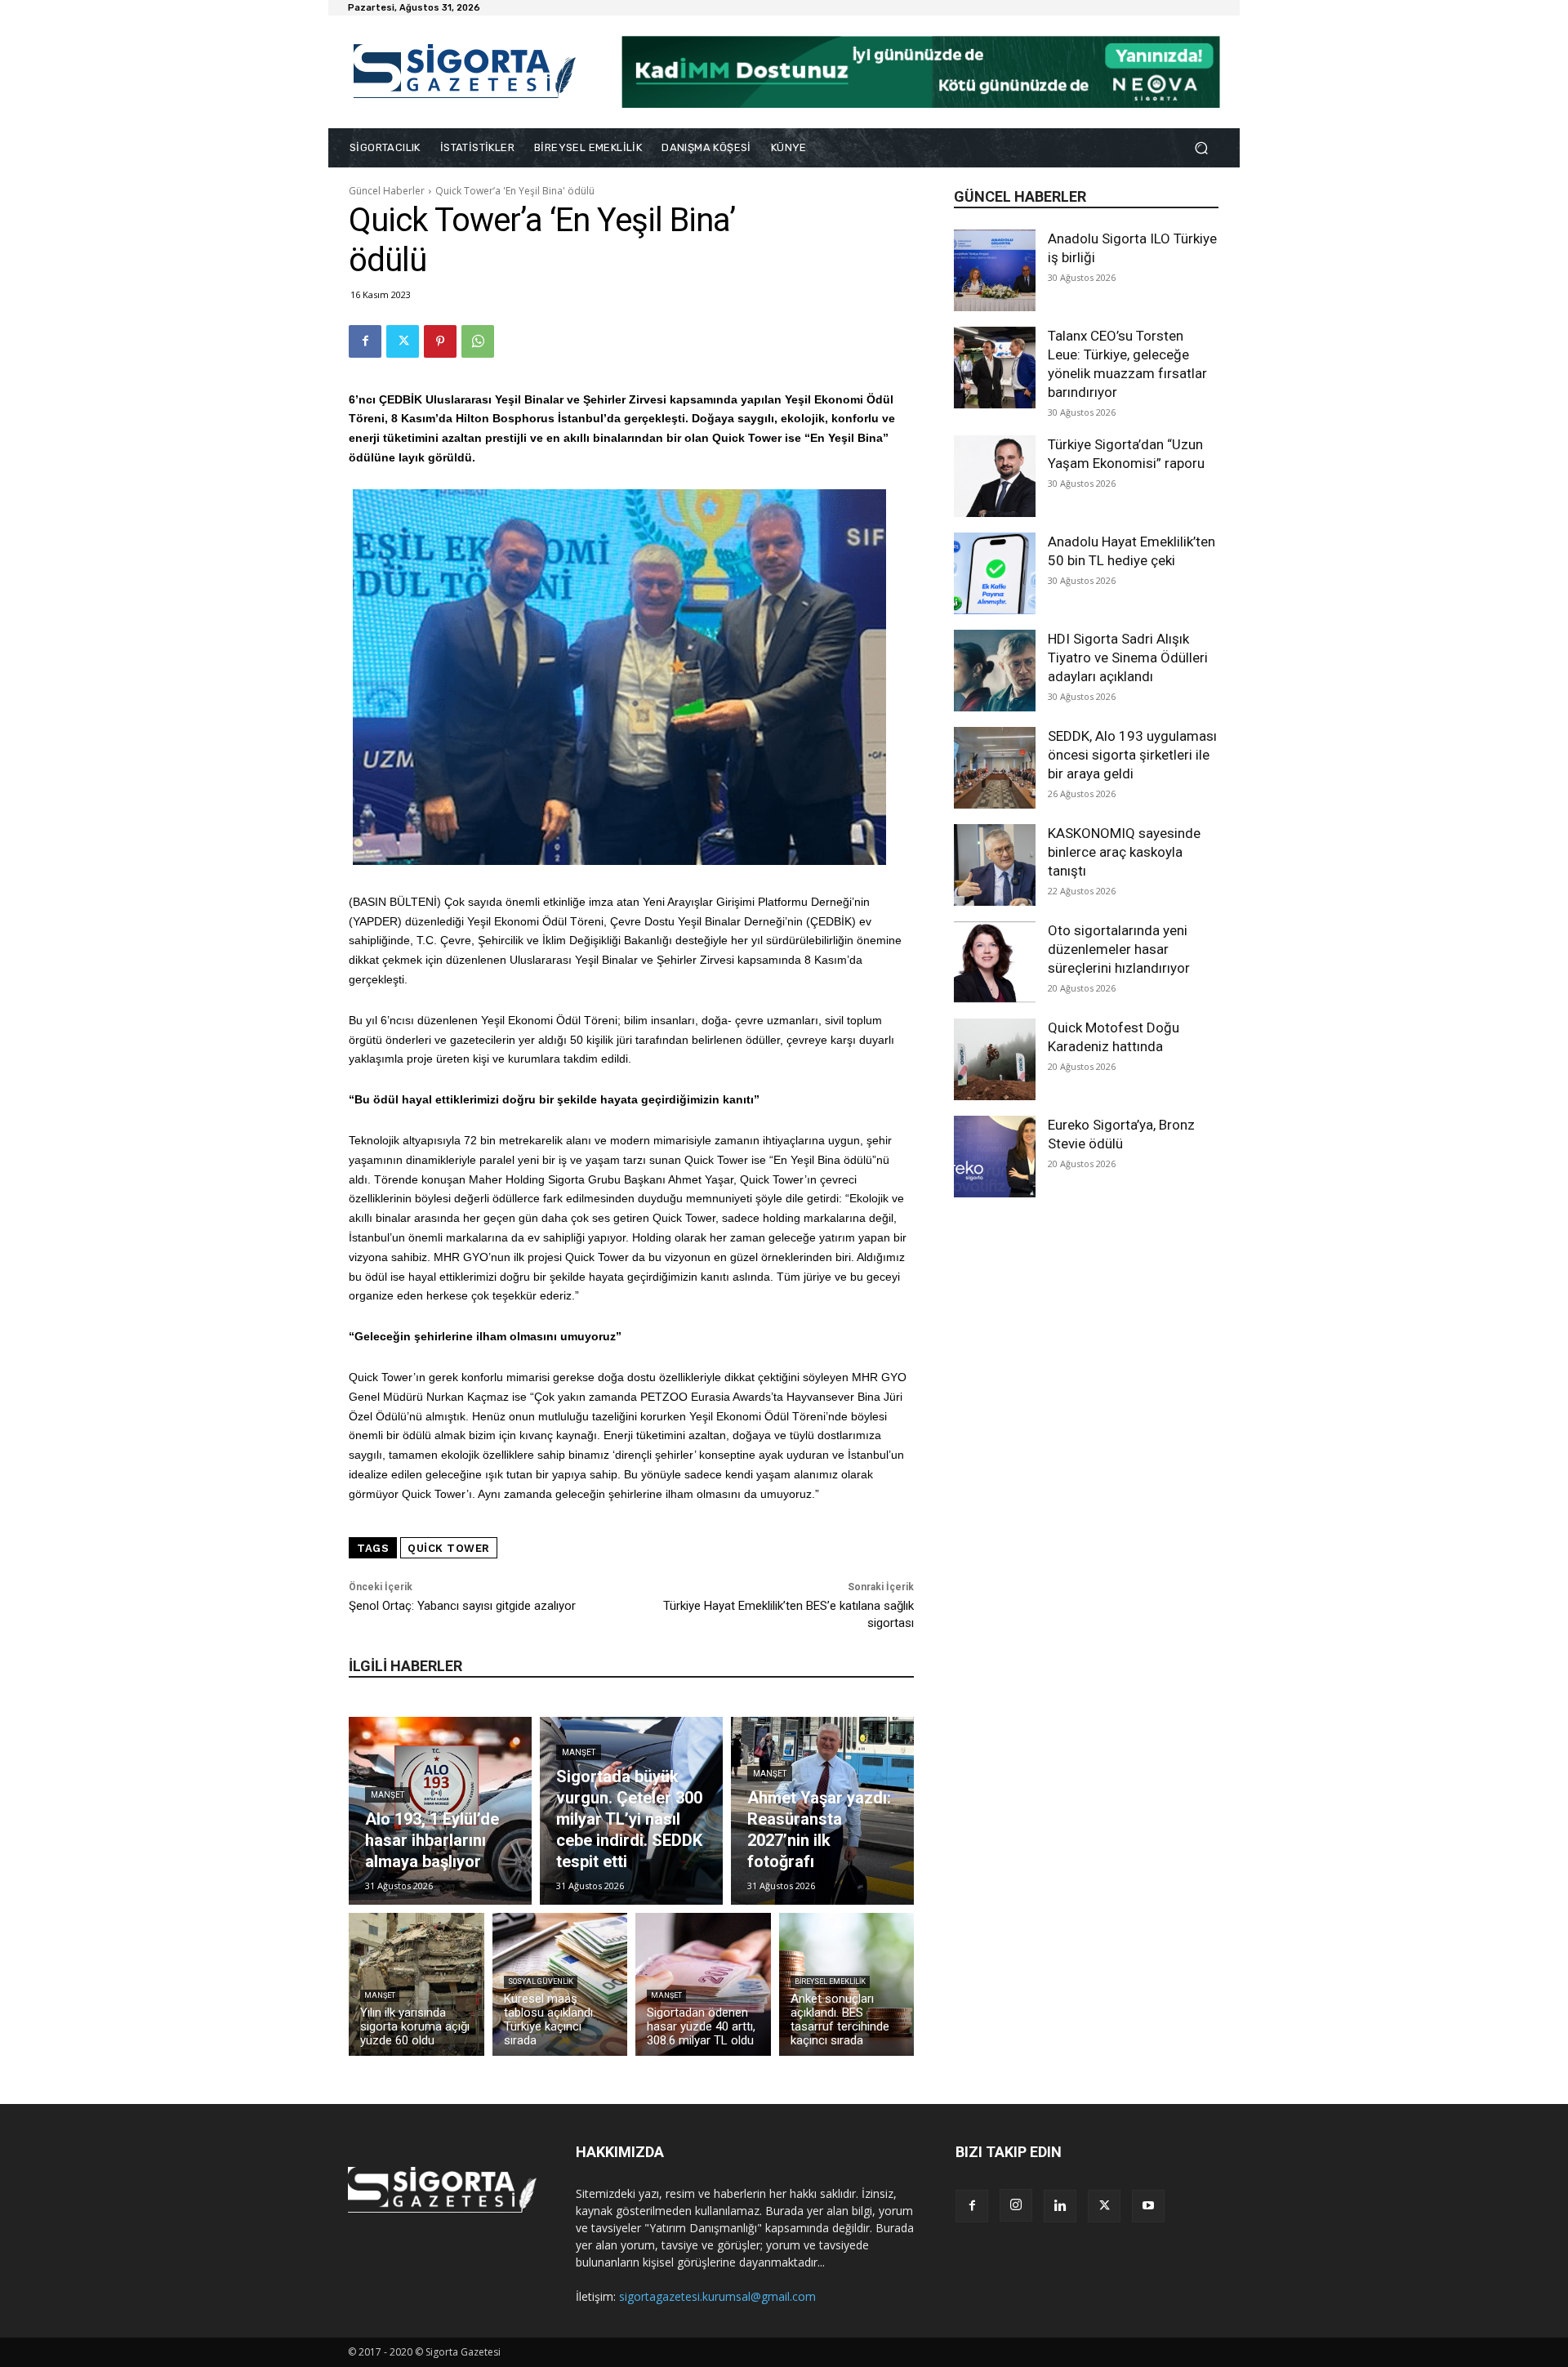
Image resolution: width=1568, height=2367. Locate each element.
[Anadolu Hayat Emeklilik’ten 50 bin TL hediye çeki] (995, 573)
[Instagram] (1016, 2205)
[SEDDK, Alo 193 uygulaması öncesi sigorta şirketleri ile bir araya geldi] (995, 768)
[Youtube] (1148, 2206)
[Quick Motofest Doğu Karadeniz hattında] (995, 1059)
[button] (1201, 148)
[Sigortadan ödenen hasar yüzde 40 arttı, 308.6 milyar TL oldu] (703, 1984)
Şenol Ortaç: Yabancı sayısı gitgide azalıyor (462, 1606)
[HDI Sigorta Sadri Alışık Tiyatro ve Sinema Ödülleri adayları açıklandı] (995, 671)
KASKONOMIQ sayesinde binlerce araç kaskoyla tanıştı (1124, 852)
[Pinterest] (440, 341)
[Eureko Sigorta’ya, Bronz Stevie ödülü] (995, 1157)
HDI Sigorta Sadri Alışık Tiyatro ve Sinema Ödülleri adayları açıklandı (1128, 657)
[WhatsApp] (478, 341)
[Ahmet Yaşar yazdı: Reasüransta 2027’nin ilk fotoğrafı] (822, 1811)
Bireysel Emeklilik (830, 1981)
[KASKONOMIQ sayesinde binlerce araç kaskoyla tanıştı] (995, 865)
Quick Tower (449, 1548)
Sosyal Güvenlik (541, 1981)
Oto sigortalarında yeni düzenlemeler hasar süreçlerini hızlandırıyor (1119, 949)
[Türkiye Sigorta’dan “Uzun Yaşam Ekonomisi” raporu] (995, 476)
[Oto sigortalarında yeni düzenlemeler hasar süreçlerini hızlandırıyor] (995, 962)
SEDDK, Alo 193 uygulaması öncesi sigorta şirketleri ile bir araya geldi (1132, 755)
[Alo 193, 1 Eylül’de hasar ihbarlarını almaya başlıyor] (440, 1811)
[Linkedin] (1060, 2206)
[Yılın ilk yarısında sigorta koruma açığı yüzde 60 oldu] (416, 1984)
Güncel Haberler (387, 191)
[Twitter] (403, 341)
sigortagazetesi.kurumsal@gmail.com (717, 2296)
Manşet (388, 1795)
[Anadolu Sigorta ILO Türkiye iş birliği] (995, 270)
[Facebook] (365, 341)
